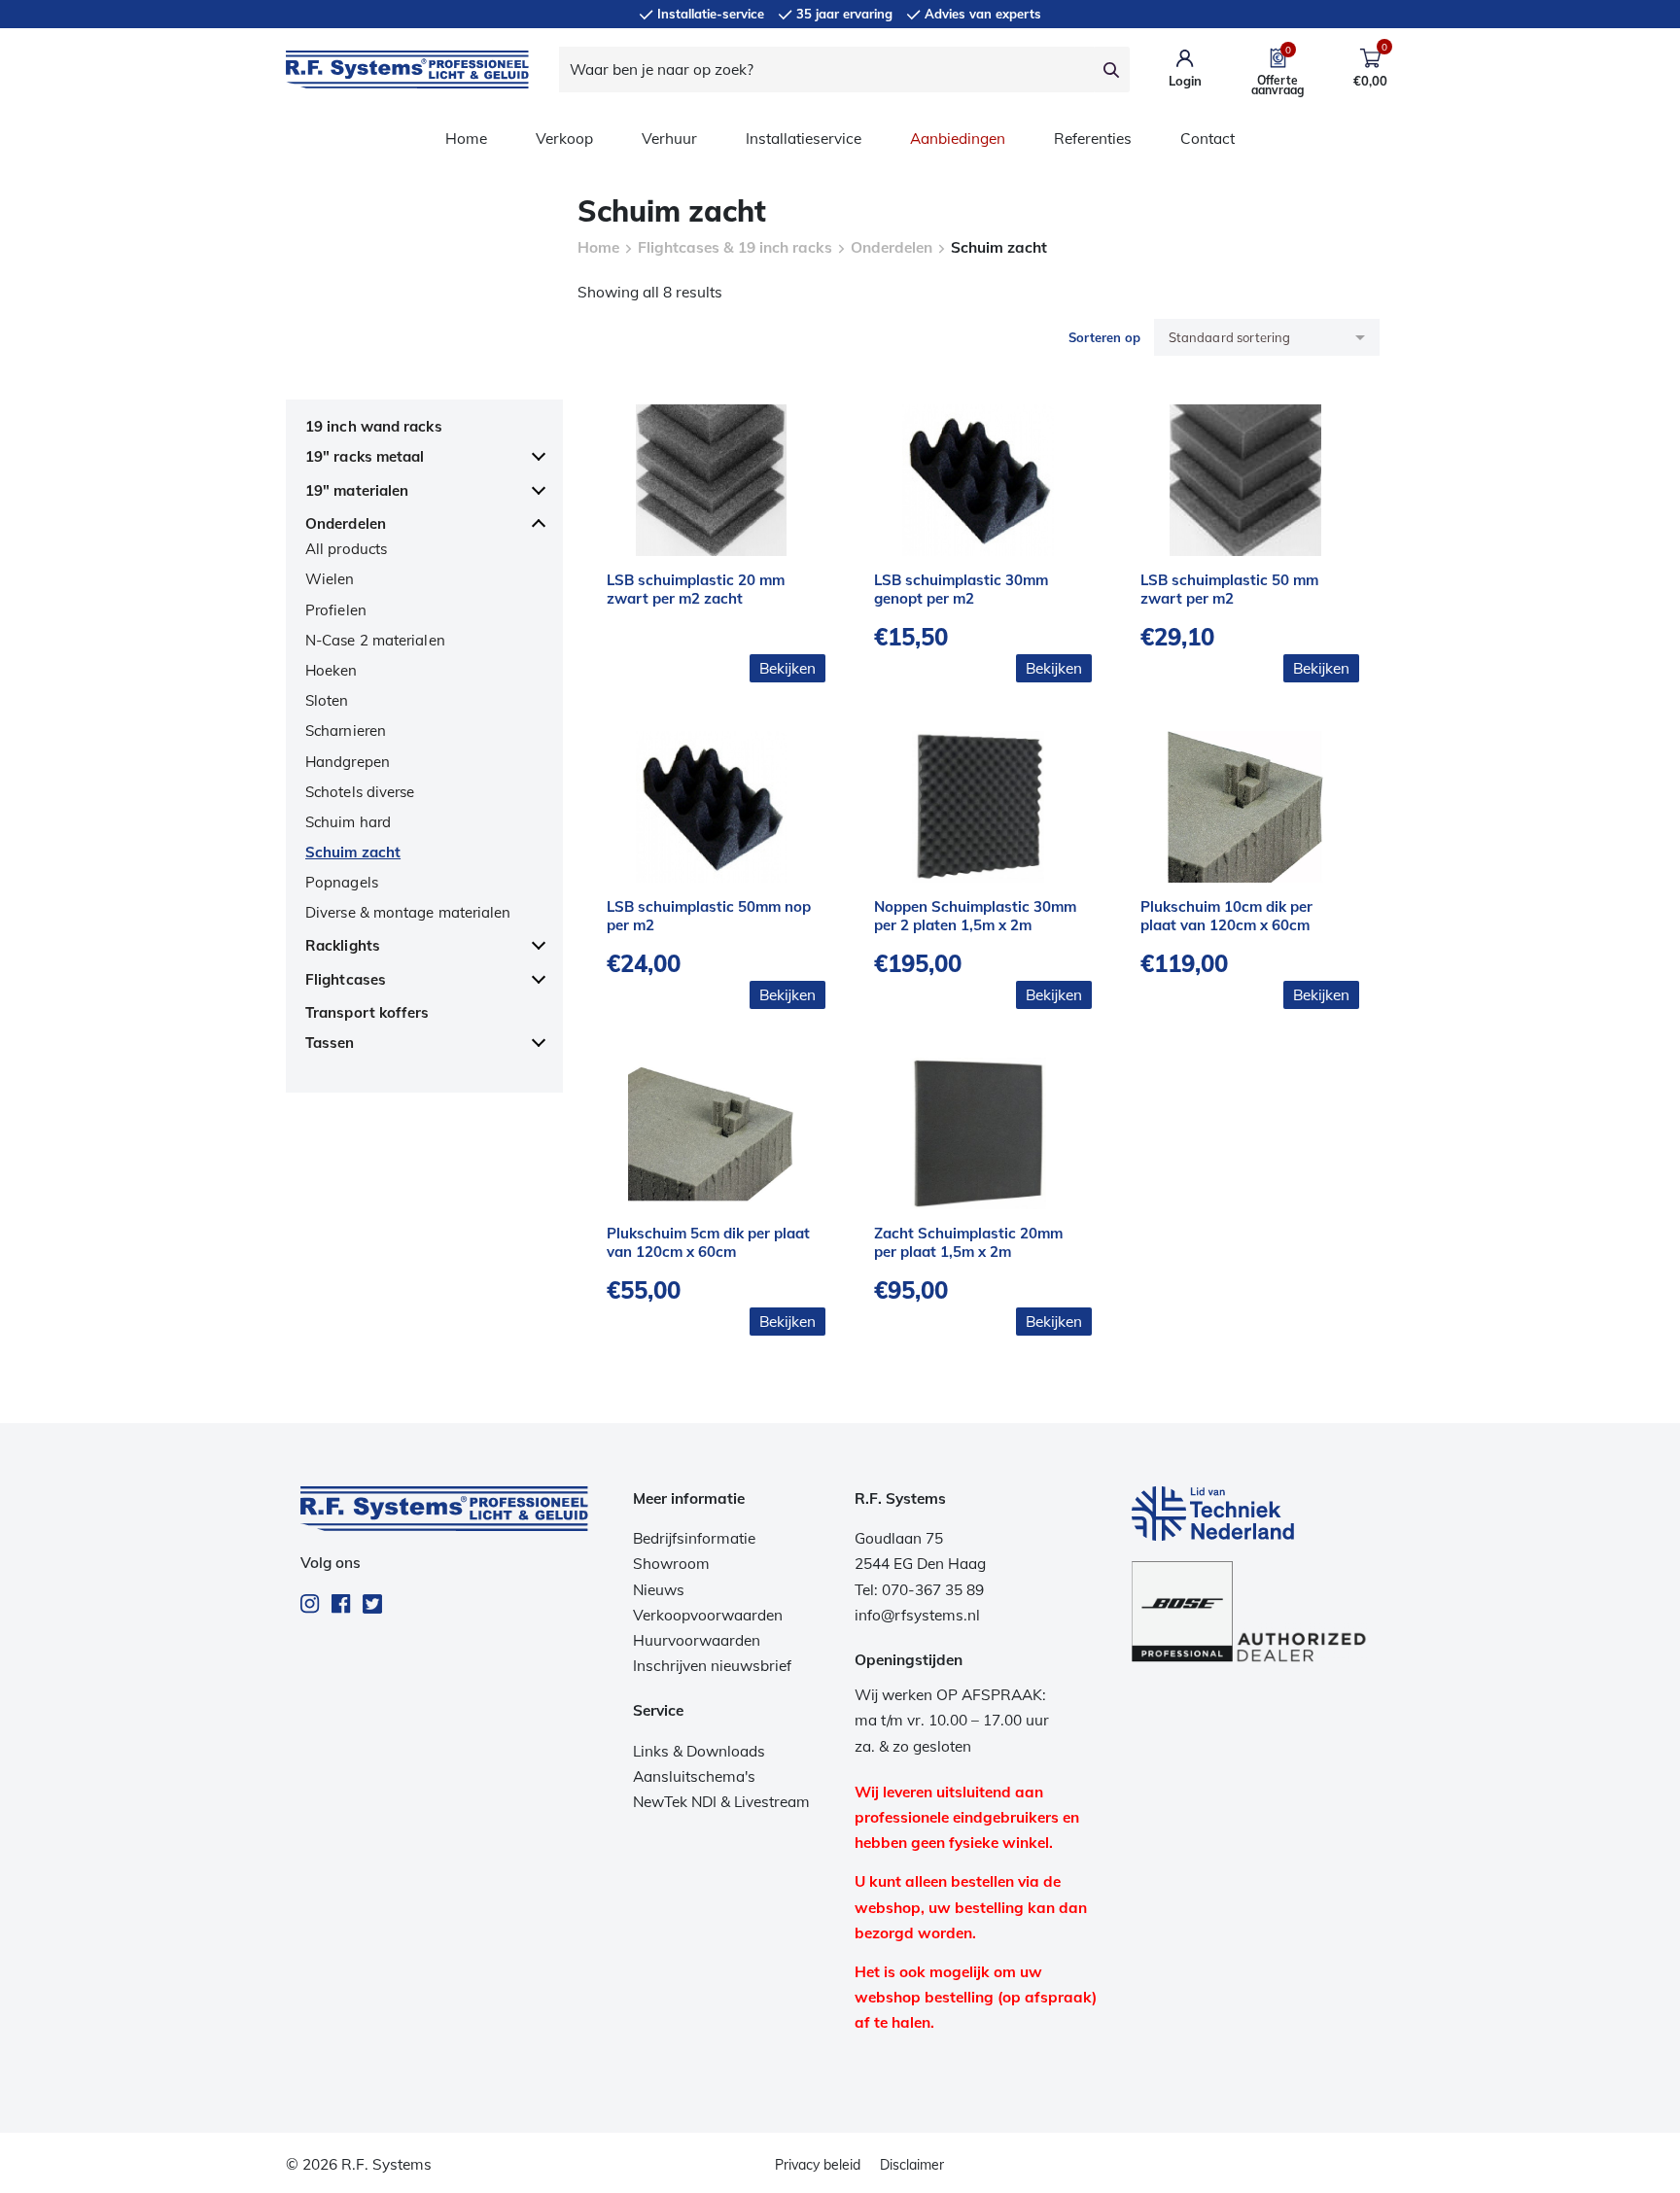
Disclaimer (912, 2165)
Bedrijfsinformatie (694, 1538)
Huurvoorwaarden (697, 1640)
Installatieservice (804, 139)
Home (466, 139)
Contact (1207, 139)
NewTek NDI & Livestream (721, 1802)
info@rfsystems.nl (917, 1615)
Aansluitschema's (694, 1776)
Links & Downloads (699, 1751)
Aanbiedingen (958, 139)
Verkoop (564, 139)
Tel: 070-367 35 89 (919, 1590)
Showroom (671, 1564)
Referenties (1093, 139)
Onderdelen (892, 247)
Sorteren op (1104, 337)
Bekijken (787, 668)
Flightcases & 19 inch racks (735, 247)
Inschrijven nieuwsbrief (712, 1666)
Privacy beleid (818, 2165)
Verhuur (669, 139)
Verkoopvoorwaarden (708, 1615)
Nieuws (659, 1590)
